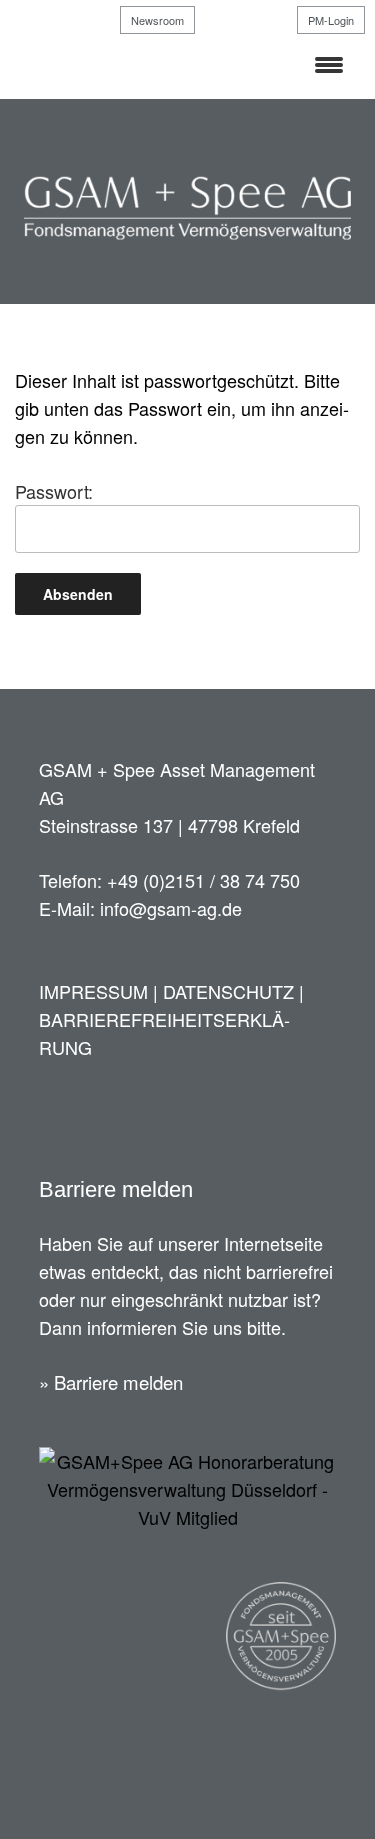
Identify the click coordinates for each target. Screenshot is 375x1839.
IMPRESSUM (93, 991)
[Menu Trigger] (328, 62)
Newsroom (157, 20)
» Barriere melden (111, 1382)
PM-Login (331, 20)
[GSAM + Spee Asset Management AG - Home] (187, 239)
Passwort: (54, 491)
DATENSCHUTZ (228, 991)
